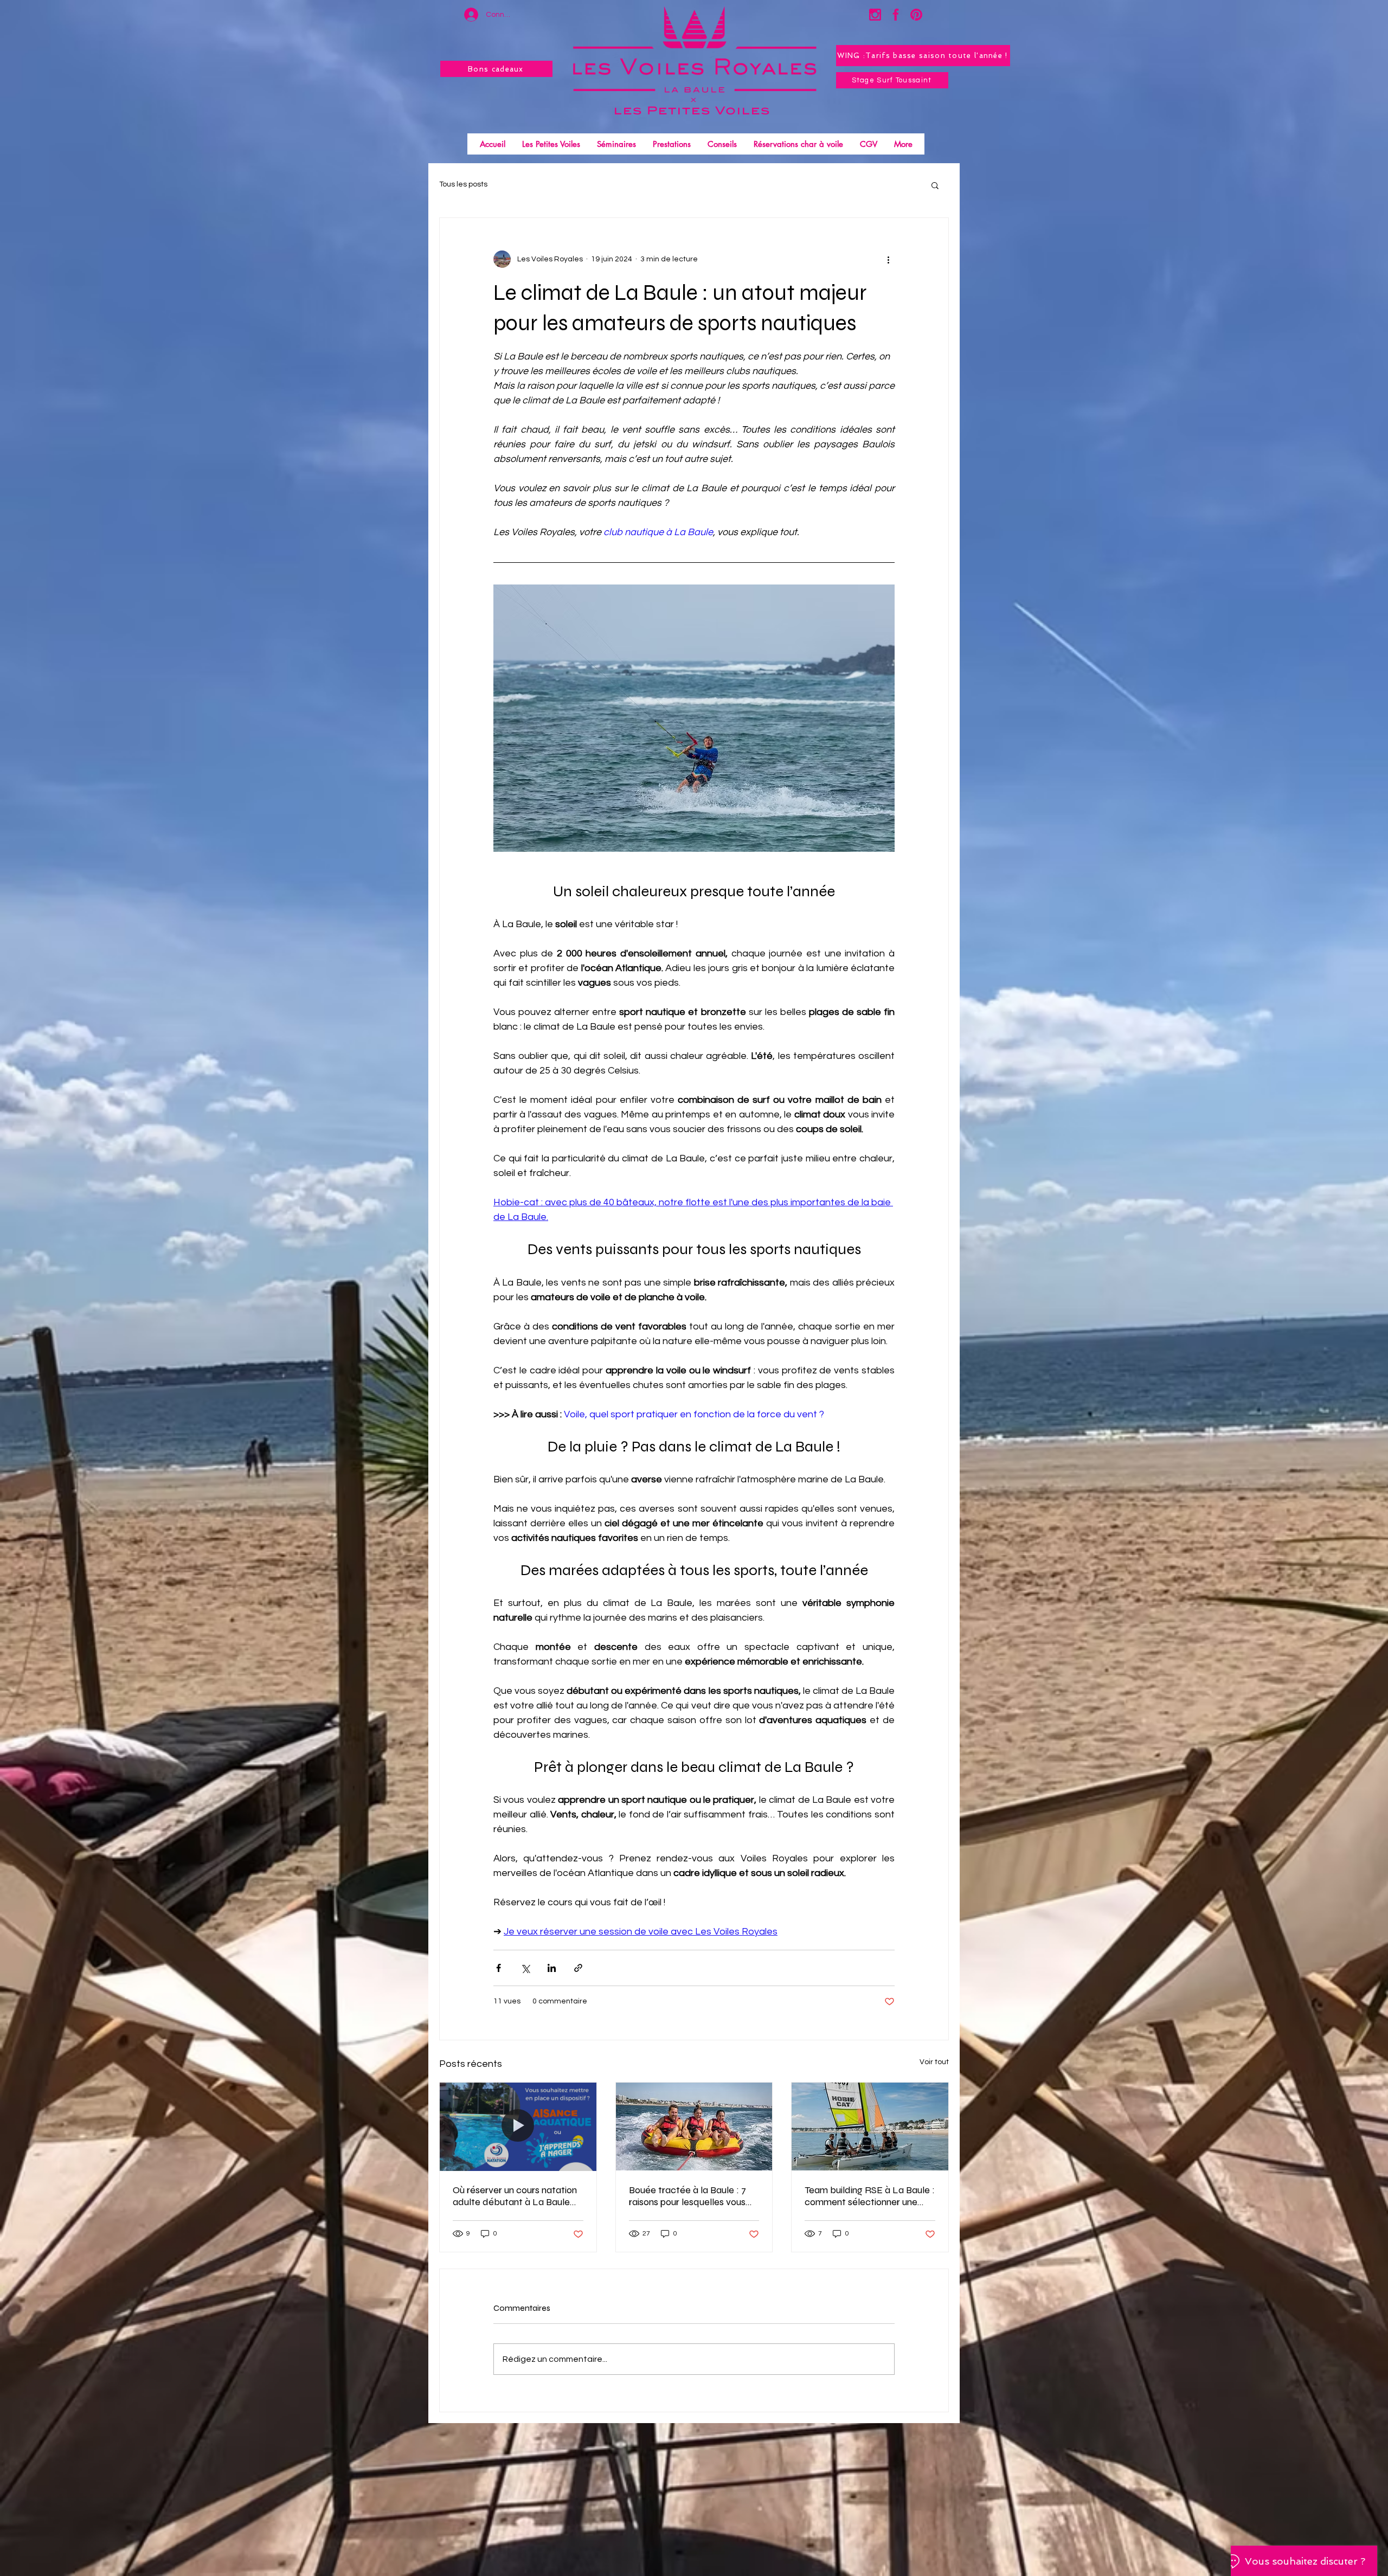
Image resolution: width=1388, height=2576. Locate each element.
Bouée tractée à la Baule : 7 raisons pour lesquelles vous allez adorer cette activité (687, 2196)
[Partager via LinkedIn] (552, 1968)
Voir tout (934, 2062)
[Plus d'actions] (888, 259)
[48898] (875, 15)
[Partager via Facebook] (499, 1968)
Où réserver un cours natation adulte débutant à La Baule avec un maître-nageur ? (515, 2196)
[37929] (916, 15)
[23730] (896, 15)
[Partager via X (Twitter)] (525, 1968)
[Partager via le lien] (578, 1968)
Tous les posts (463, 184)
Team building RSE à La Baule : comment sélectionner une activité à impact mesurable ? (870, 2196)
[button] (935, 185)
